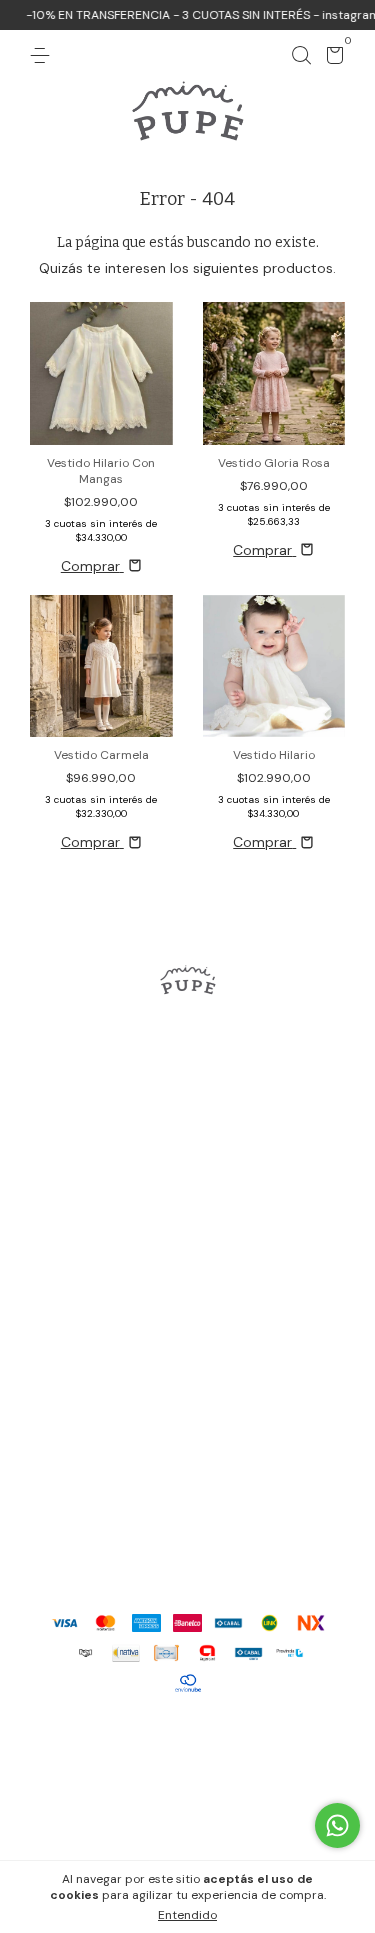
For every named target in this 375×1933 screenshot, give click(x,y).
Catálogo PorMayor (187, 1346)
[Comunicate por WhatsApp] (337, 1825)
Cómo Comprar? (187, 1274)
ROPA (187, 1130)
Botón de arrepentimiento (188, 1825)
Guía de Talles (188, 1238)
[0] (331, 59)
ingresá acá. (310, 1804)
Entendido (187, 1915)
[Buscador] (301, 56)
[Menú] (43, 56)
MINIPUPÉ (187, 1202)
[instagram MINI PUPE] (188, 1046)
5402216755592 (188, 1466)
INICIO (187, 1094)
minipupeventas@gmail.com (188, 1530)
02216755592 (188, 1498)
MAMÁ (188, 1166)
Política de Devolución (187, 1310)
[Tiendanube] (187, 1738)
